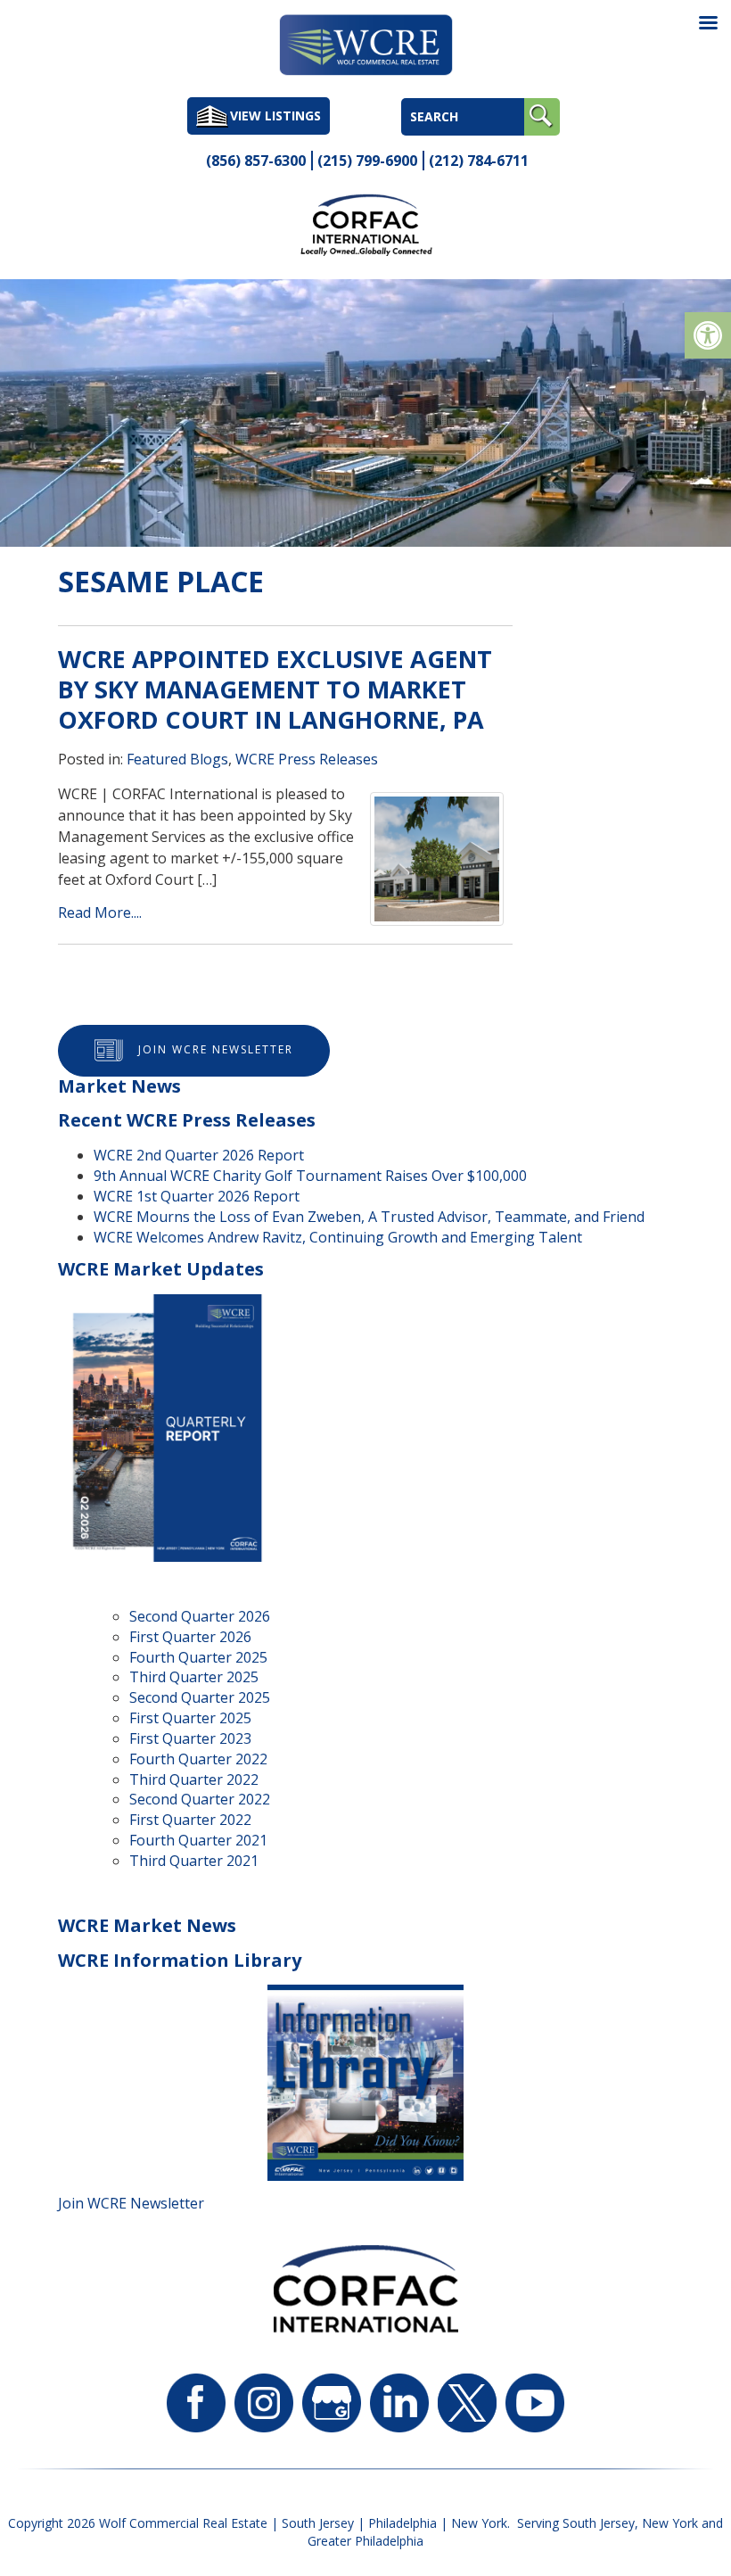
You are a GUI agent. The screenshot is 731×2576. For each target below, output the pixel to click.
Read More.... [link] (100, 912)
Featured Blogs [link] (177, 759)
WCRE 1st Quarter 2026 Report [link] (197, 1196)
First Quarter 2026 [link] (190, 1637)
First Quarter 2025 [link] (190, 1718)
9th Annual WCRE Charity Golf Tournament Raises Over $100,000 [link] (310, 1176)
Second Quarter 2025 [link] (200, 1697)
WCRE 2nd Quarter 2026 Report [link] (199, 1155)
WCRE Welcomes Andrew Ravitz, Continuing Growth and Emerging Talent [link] (338, 1237)
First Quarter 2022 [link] (190, 1820)
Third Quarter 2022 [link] (194, 1779)
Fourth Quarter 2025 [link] (198, 1657)
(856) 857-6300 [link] (256, 161)
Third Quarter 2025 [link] (194, 1677)
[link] (708, 335)
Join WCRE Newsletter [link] (216, 1049)
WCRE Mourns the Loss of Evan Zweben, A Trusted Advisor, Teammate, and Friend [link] (369, 1217)
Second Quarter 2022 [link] (200, 1799)
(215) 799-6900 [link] (367, 161)
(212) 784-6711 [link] (479, 161)
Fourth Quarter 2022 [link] (198, 1759)
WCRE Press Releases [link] (307, 759)
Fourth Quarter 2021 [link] (198, 1840)
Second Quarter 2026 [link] (200, 1616)
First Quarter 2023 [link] (190, 1738)
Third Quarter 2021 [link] (194, 1861)
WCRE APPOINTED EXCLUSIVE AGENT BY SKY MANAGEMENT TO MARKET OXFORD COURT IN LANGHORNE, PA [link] (275, 689)
